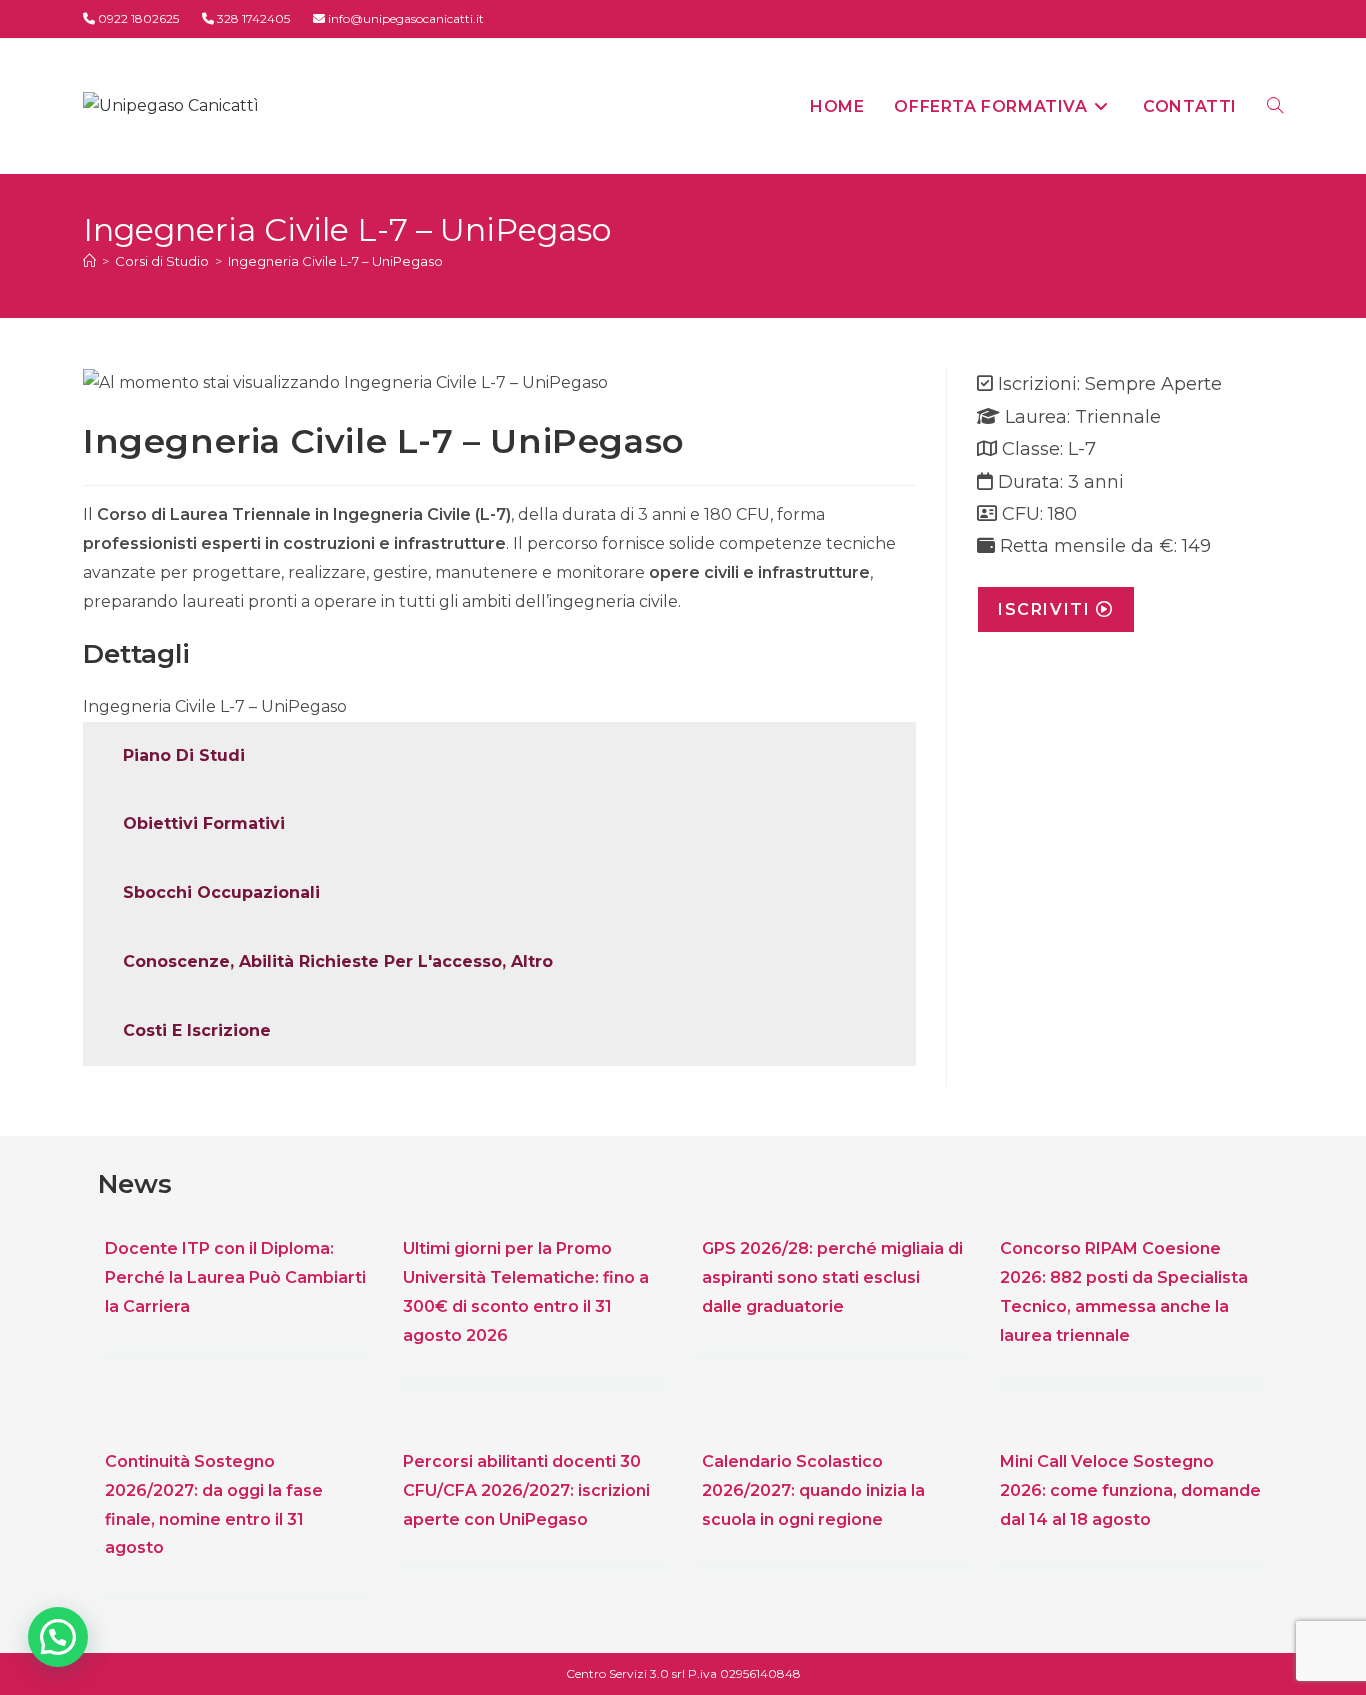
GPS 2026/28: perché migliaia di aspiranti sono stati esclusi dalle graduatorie (832, 1277)
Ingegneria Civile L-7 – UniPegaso (335, 261)
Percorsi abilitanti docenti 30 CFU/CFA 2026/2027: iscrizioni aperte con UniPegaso (526, 1490)
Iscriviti (1047, 609)
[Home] (89, 261)
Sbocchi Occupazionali (221, 892)
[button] (58, 1637)
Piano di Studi (184, 755)
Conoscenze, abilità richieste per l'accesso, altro (338, 961)
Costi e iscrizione (197, 1030)
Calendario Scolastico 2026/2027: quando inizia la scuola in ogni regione (813, 1490)
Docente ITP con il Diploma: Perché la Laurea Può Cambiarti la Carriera (235, 1277)
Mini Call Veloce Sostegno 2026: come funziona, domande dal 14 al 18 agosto (1130, 1490)
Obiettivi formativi (204, 823)
